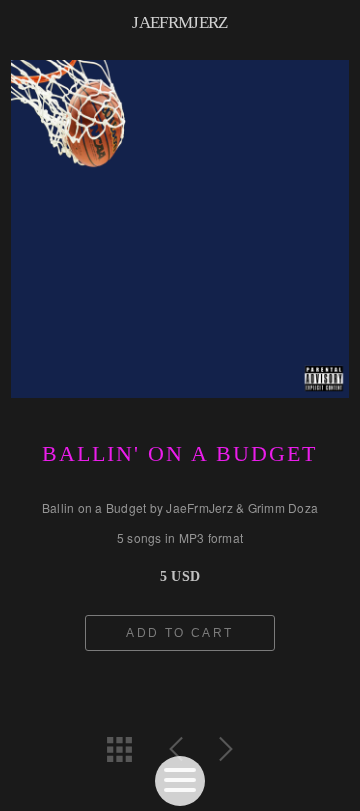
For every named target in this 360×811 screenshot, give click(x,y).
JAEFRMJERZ (179, 22)
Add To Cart (179, 633)
